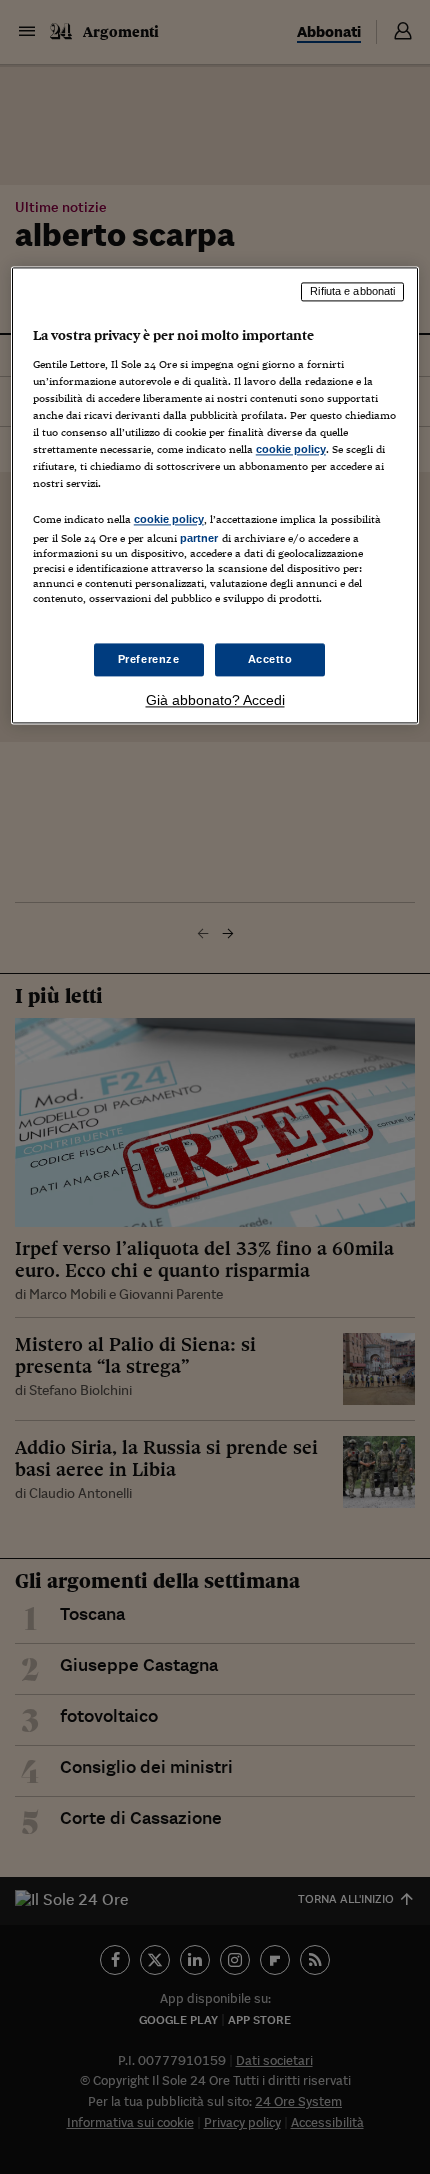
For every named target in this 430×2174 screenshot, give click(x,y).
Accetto (270, 659)
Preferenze (149, 659)
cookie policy (291, 449)
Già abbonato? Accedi (215, 701)
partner (199, 539)
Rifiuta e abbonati (352, 292)
